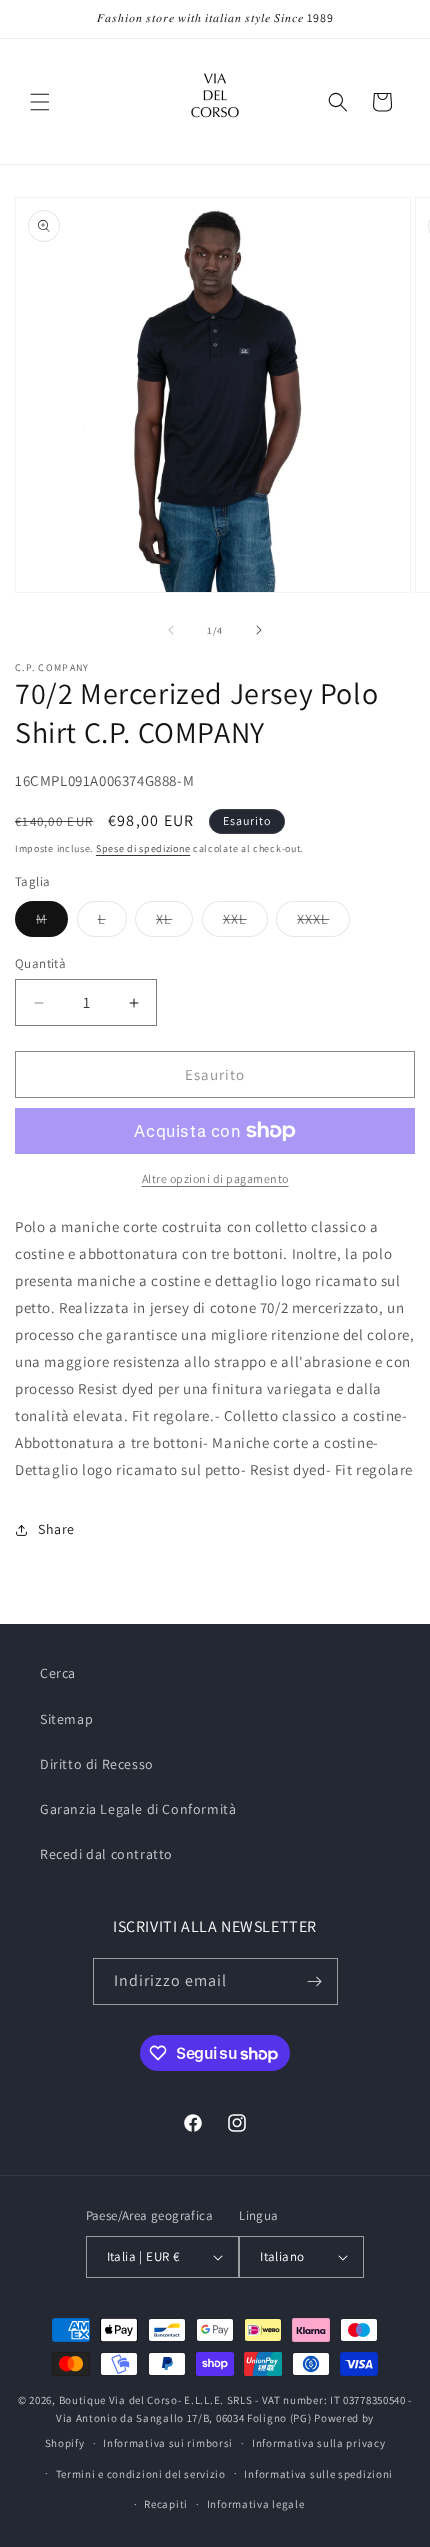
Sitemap (66, 1719)
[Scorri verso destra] (259, 630)
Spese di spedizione (143, 848)
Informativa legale (256, 2504)
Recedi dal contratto (106, 1854)
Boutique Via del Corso (118, 2400)
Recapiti (166, 2504)
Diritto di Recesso (97, 1764)
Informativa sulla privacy (319, 2443)
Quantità (40, 963)
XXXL (323, 923)
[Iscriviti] (315, 1981)
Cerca (58, 1673)
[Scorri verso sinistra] (171, 630)
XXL (245, 923)
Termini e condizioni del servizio (141, 2474)
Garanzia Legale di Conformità (138, 1809)
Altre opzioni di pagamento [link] (215, 1178)
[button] (40, 102)
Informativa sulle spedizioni (318, 2474)
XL (174, 923)
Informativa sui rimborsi (168, 2443)
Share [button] (56, 1529)
